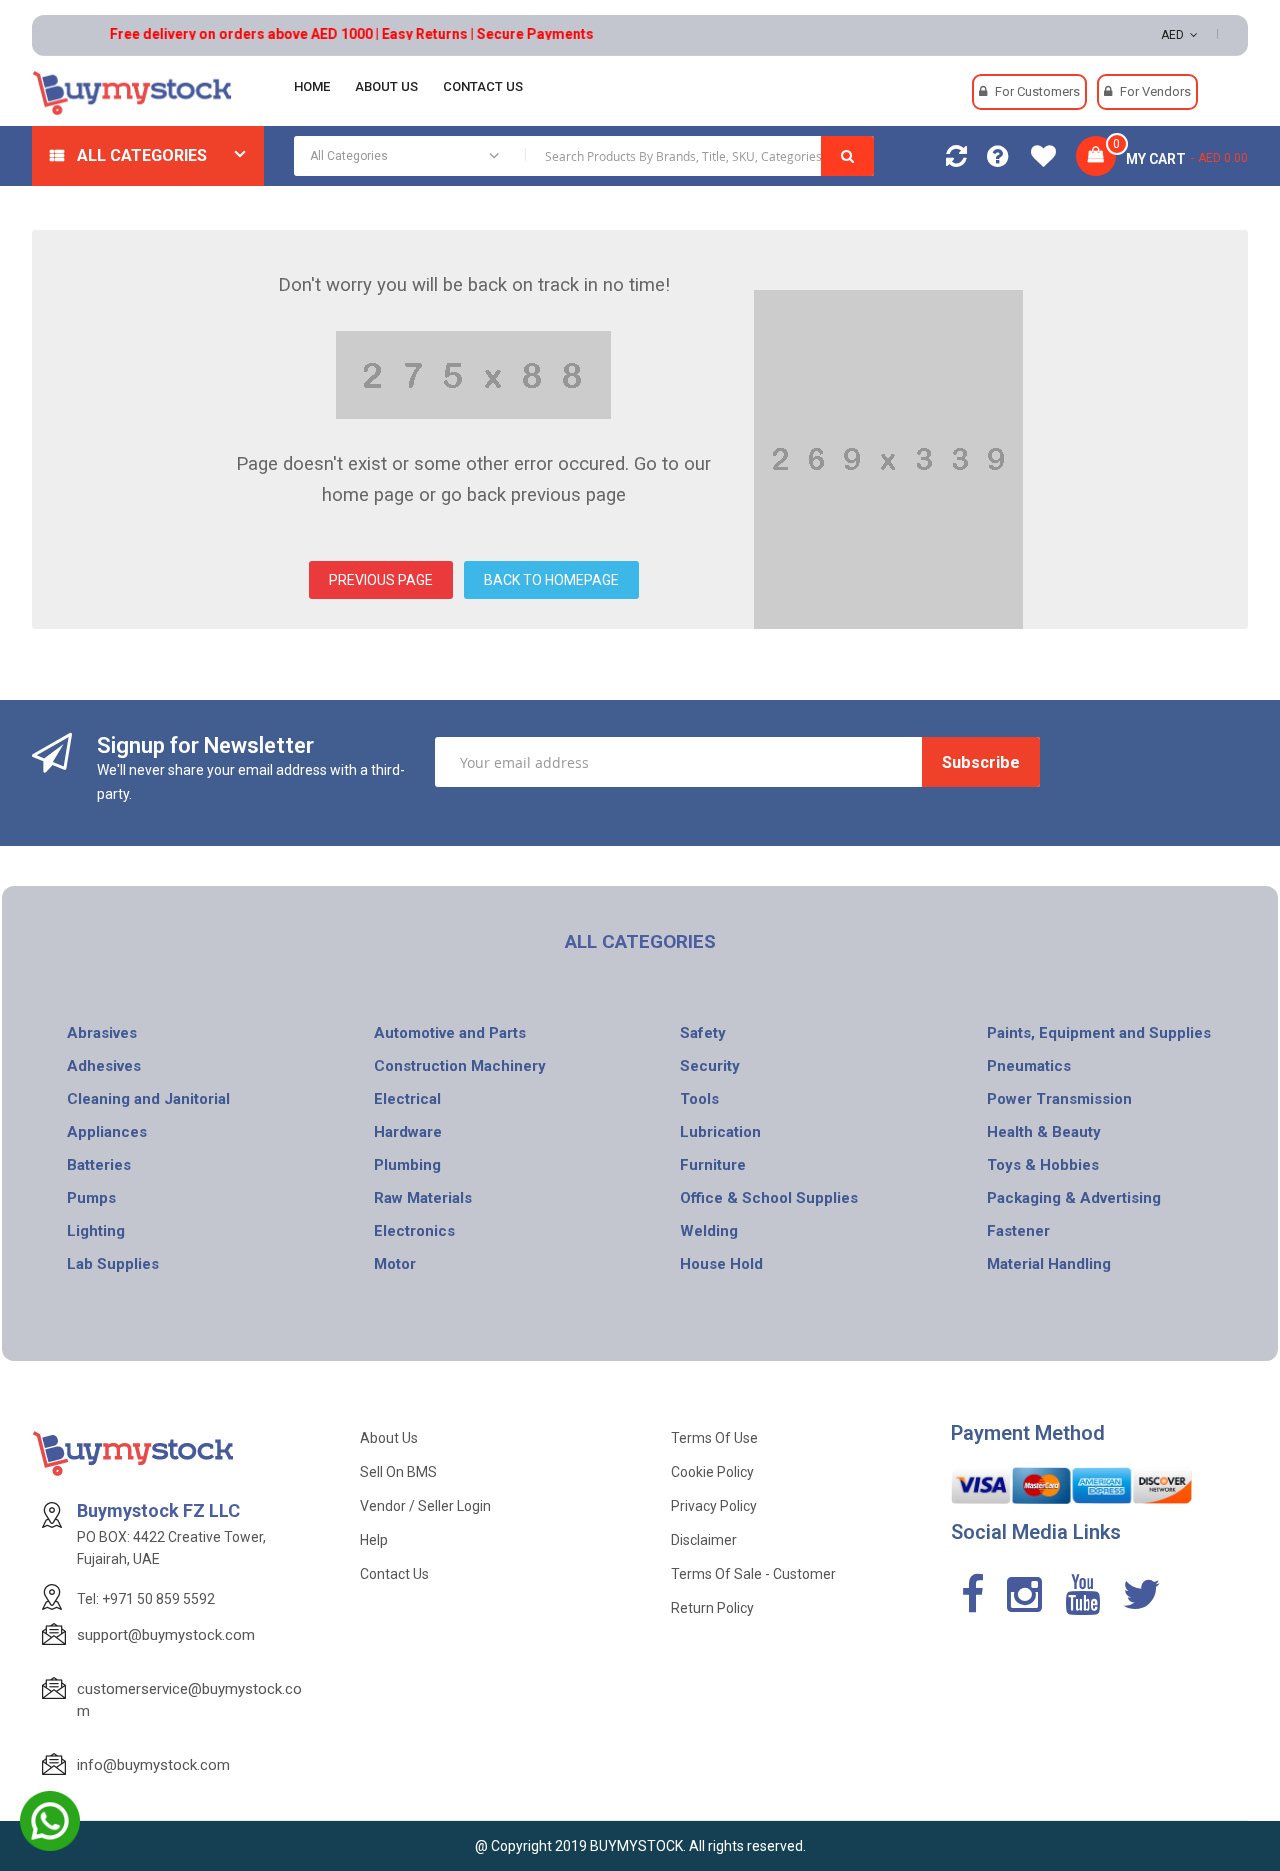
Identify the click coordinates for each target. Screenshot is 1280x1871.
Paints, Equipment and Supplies (1099, 1033)
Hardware (408, 1132)
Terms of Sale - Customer (753, 1574)
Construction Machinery (460, 1066)
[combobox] (584, 156)
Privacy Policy (714, 1506)
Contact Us (394, 1574)
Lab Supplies (113, 1264)
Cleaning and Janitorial (148, 1099)
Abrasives (102, 1033)
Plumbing (407, 1165)
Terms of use (714, 1438)
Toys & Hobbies (1043, 1165)
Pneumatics (1029, 1066)
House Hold (721, 1264)
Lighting (96, 1231)
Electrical (407, 1099)
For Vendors (1155, 91)
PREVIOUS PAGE (381, 580)
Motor (395, 1264)
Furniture (713, 1165)
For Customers (1037, 91)
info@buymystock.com (153, 1765)
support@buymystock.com (166, 1635)
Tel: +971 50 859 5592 (146, 1599)
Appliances (107, 1132)
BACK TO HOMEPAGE (551, 580)
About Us (389, 1438)
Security (710, 1066)
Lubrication (720, 1132)
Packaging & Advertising (1074, 1198)
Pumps (91, 1198)
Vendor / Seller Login (425, 1506)
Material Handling (1049, 1264)
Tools (699, 1099)
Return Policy (712, 1608)
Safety (703, 1033)
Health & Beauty (1044, 1132)
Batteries (99, 1165)
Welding (709, 1231)
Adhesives (104, 1066)
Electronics (414, 1231)
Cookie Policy (712, 1472)
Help (374, 1540)
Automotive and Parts (450, 1033)
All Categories (142, 155)
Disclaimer (704, 1540)
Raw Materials (423, 1198)
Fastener (1018, 1231)
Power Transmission (1059, 1099)
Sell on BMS (398, 1472)
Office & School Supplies (769, 1198)
